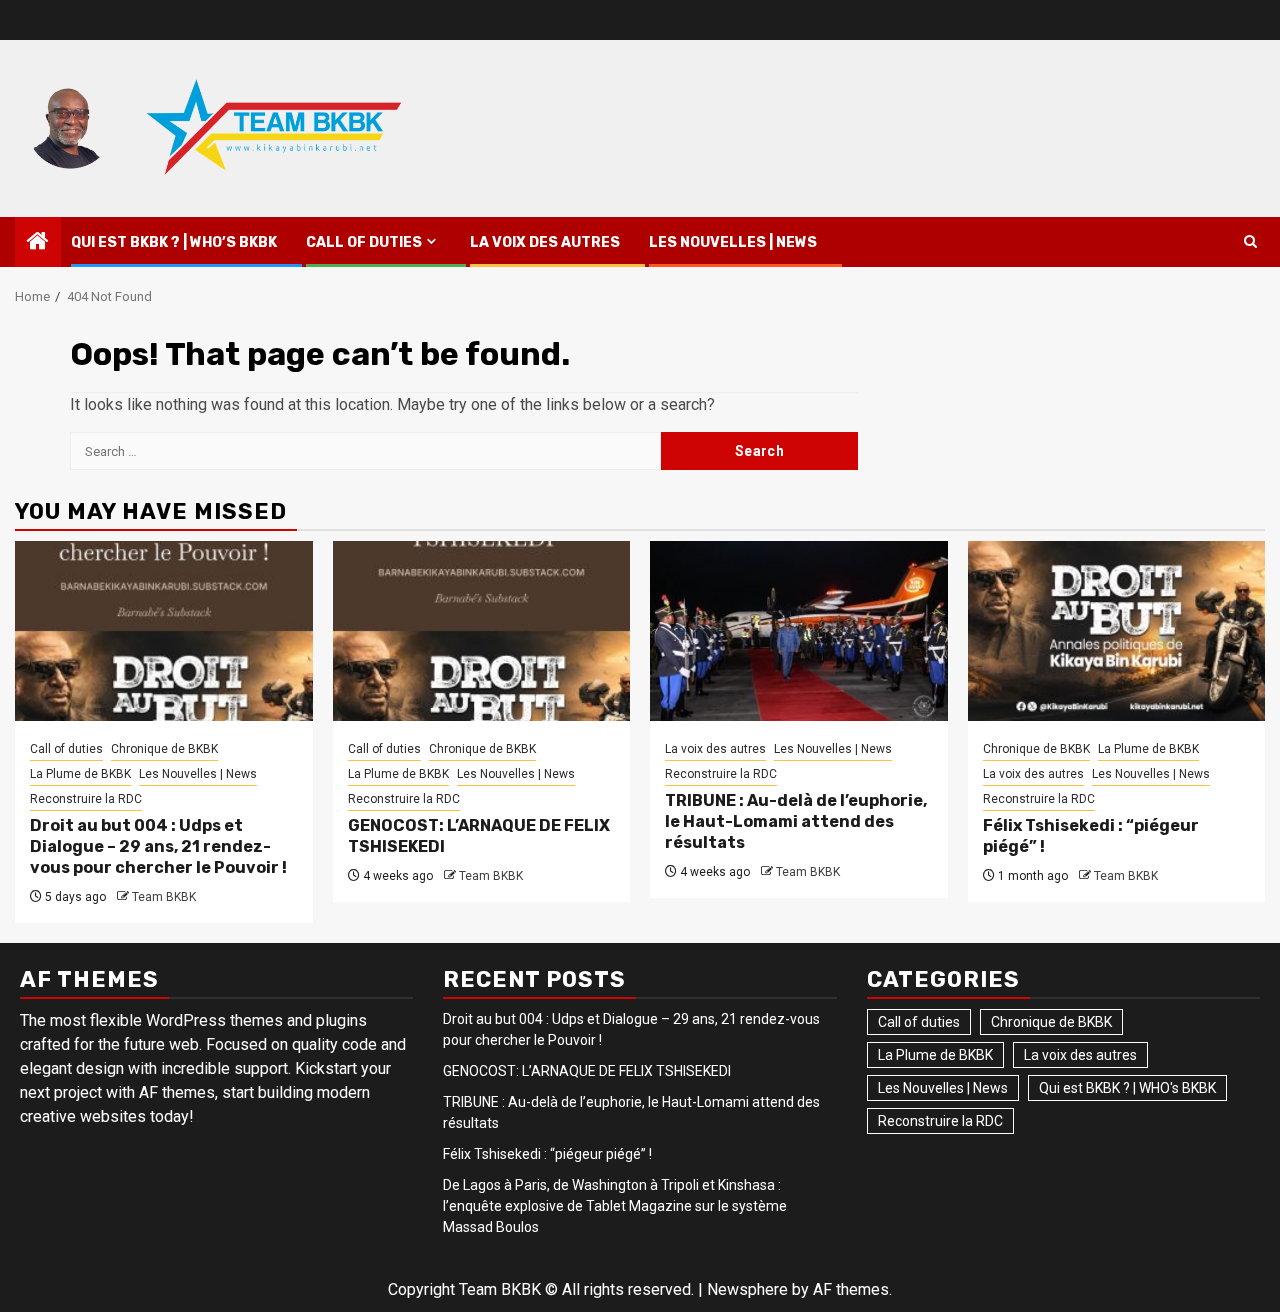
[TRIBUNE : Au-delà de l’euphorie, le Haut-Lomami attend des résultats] (799, 631)
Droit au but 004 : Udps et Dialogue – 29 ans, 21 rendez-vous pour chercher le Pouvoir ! (158, 846)
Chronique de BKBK (164, 749)
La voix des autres (545, 242)
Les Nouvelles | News (733, 242)
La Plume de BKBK (80, 774)
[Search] (1250, 242)
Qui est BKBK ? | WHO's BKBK (1127, 1088)
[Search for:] (365, 451)
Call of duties (364, 242)
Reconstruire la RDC (86, 799)
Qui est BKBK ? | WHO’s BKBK (174, 242)
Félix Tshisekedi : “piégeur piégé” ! (547, 1154)
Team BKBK (164, 897)
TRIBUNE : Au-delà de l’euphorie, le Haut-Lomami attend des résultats (796, 821)
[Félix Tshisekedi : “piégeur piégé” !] (1117, 631)
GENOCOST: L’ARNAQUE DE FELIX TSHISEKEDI (587, 1071)
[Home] (38, 243)
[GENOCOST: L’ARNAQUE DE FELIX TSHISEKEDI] (482, 631)
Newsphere (747, 1289)
